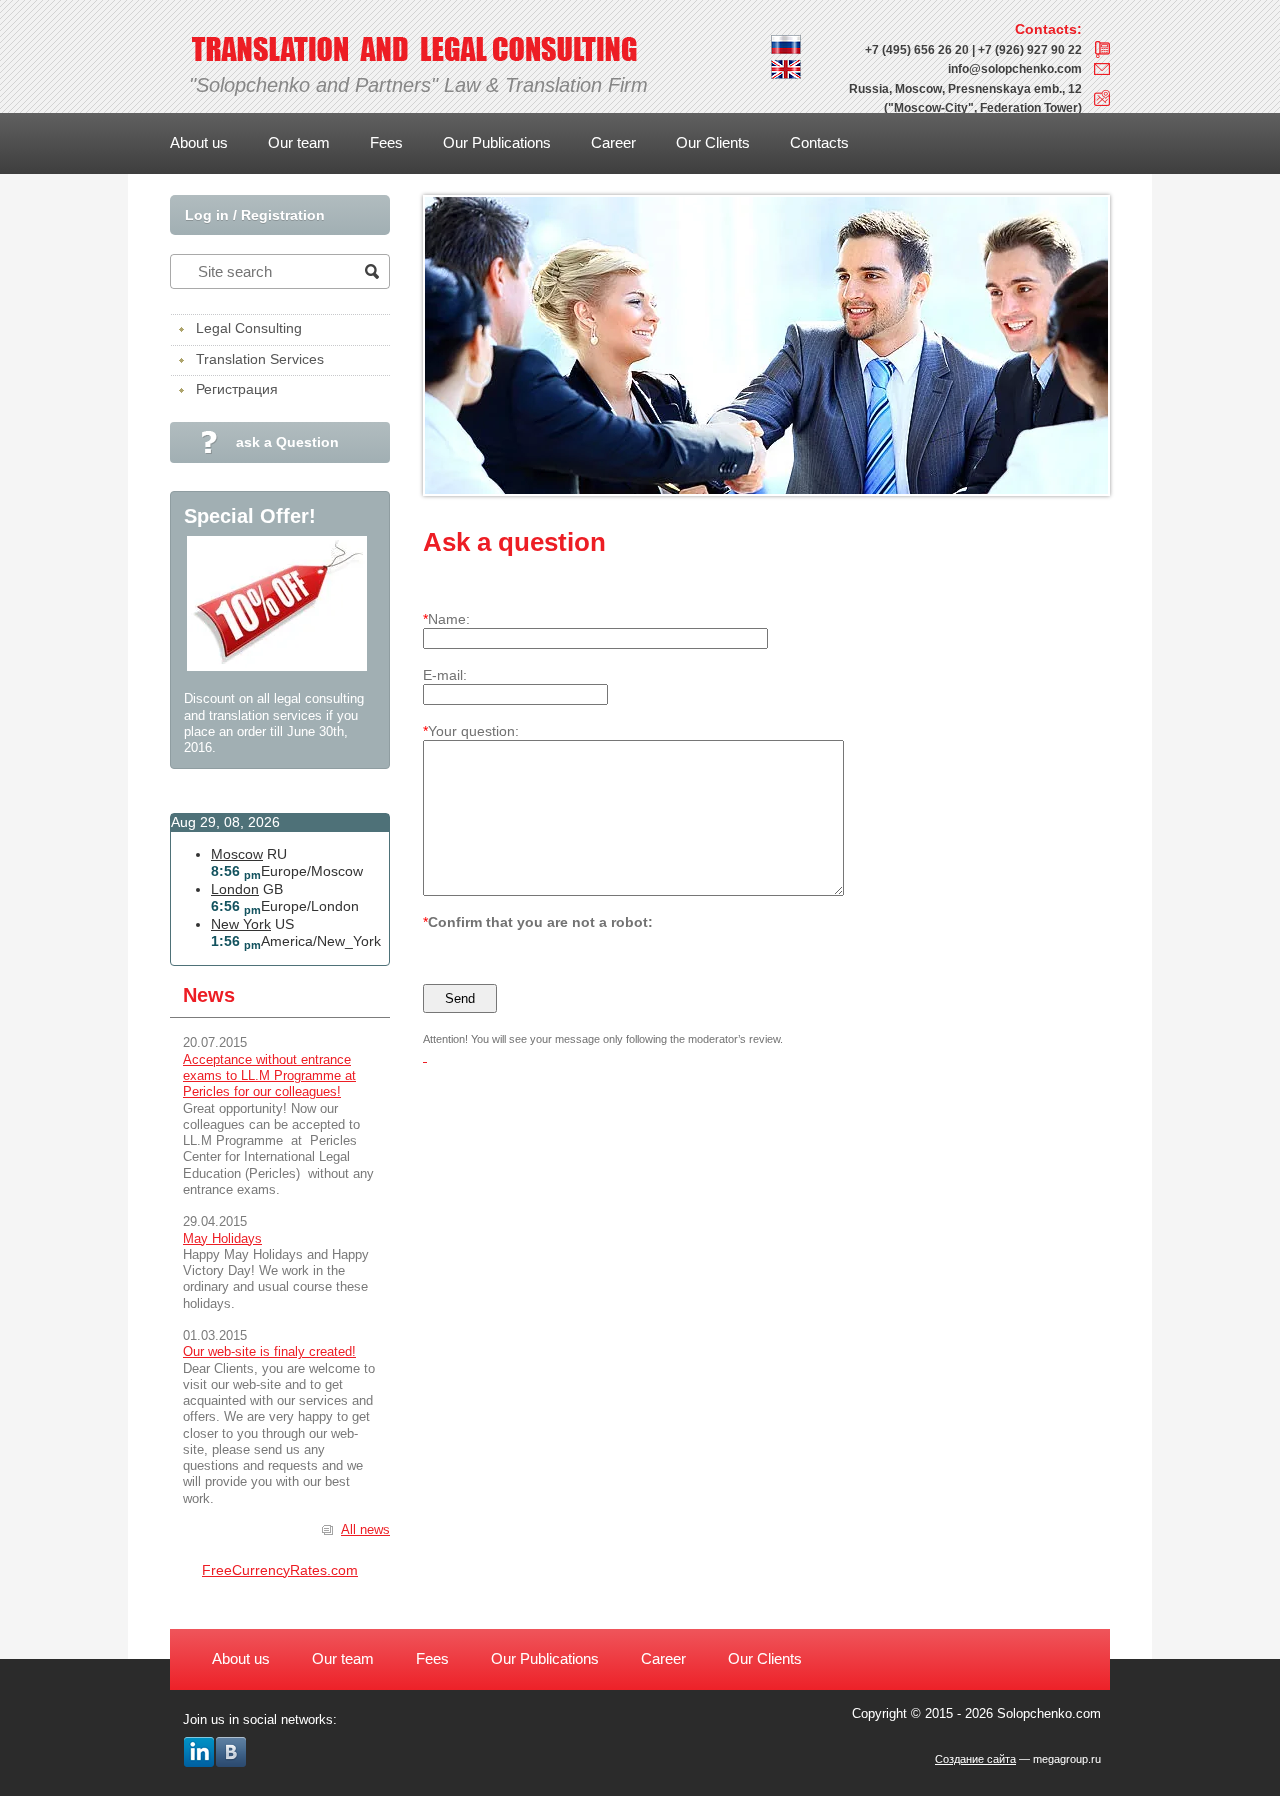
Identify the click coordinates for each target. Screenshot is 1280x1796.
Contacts (819, 142)
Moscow (237, 854)
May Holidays (222, 1238)
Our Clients (713, 142)
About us (199, 142)
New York (241, 924)
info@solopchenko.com (1015, 69)
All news (365, 1529)
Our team (299, 142)
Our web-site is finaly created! (269, 1351)
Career (613, 142)
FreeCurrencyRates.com (280, 1570)
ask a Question (287, 442)
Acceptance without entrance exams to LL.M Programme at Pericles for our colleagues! (269, 1076)
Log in (207, 215)
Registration (283, 215)
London (235, 889)
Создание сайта (975, 1759)
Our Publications (497, 142)
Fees (386, 142)
